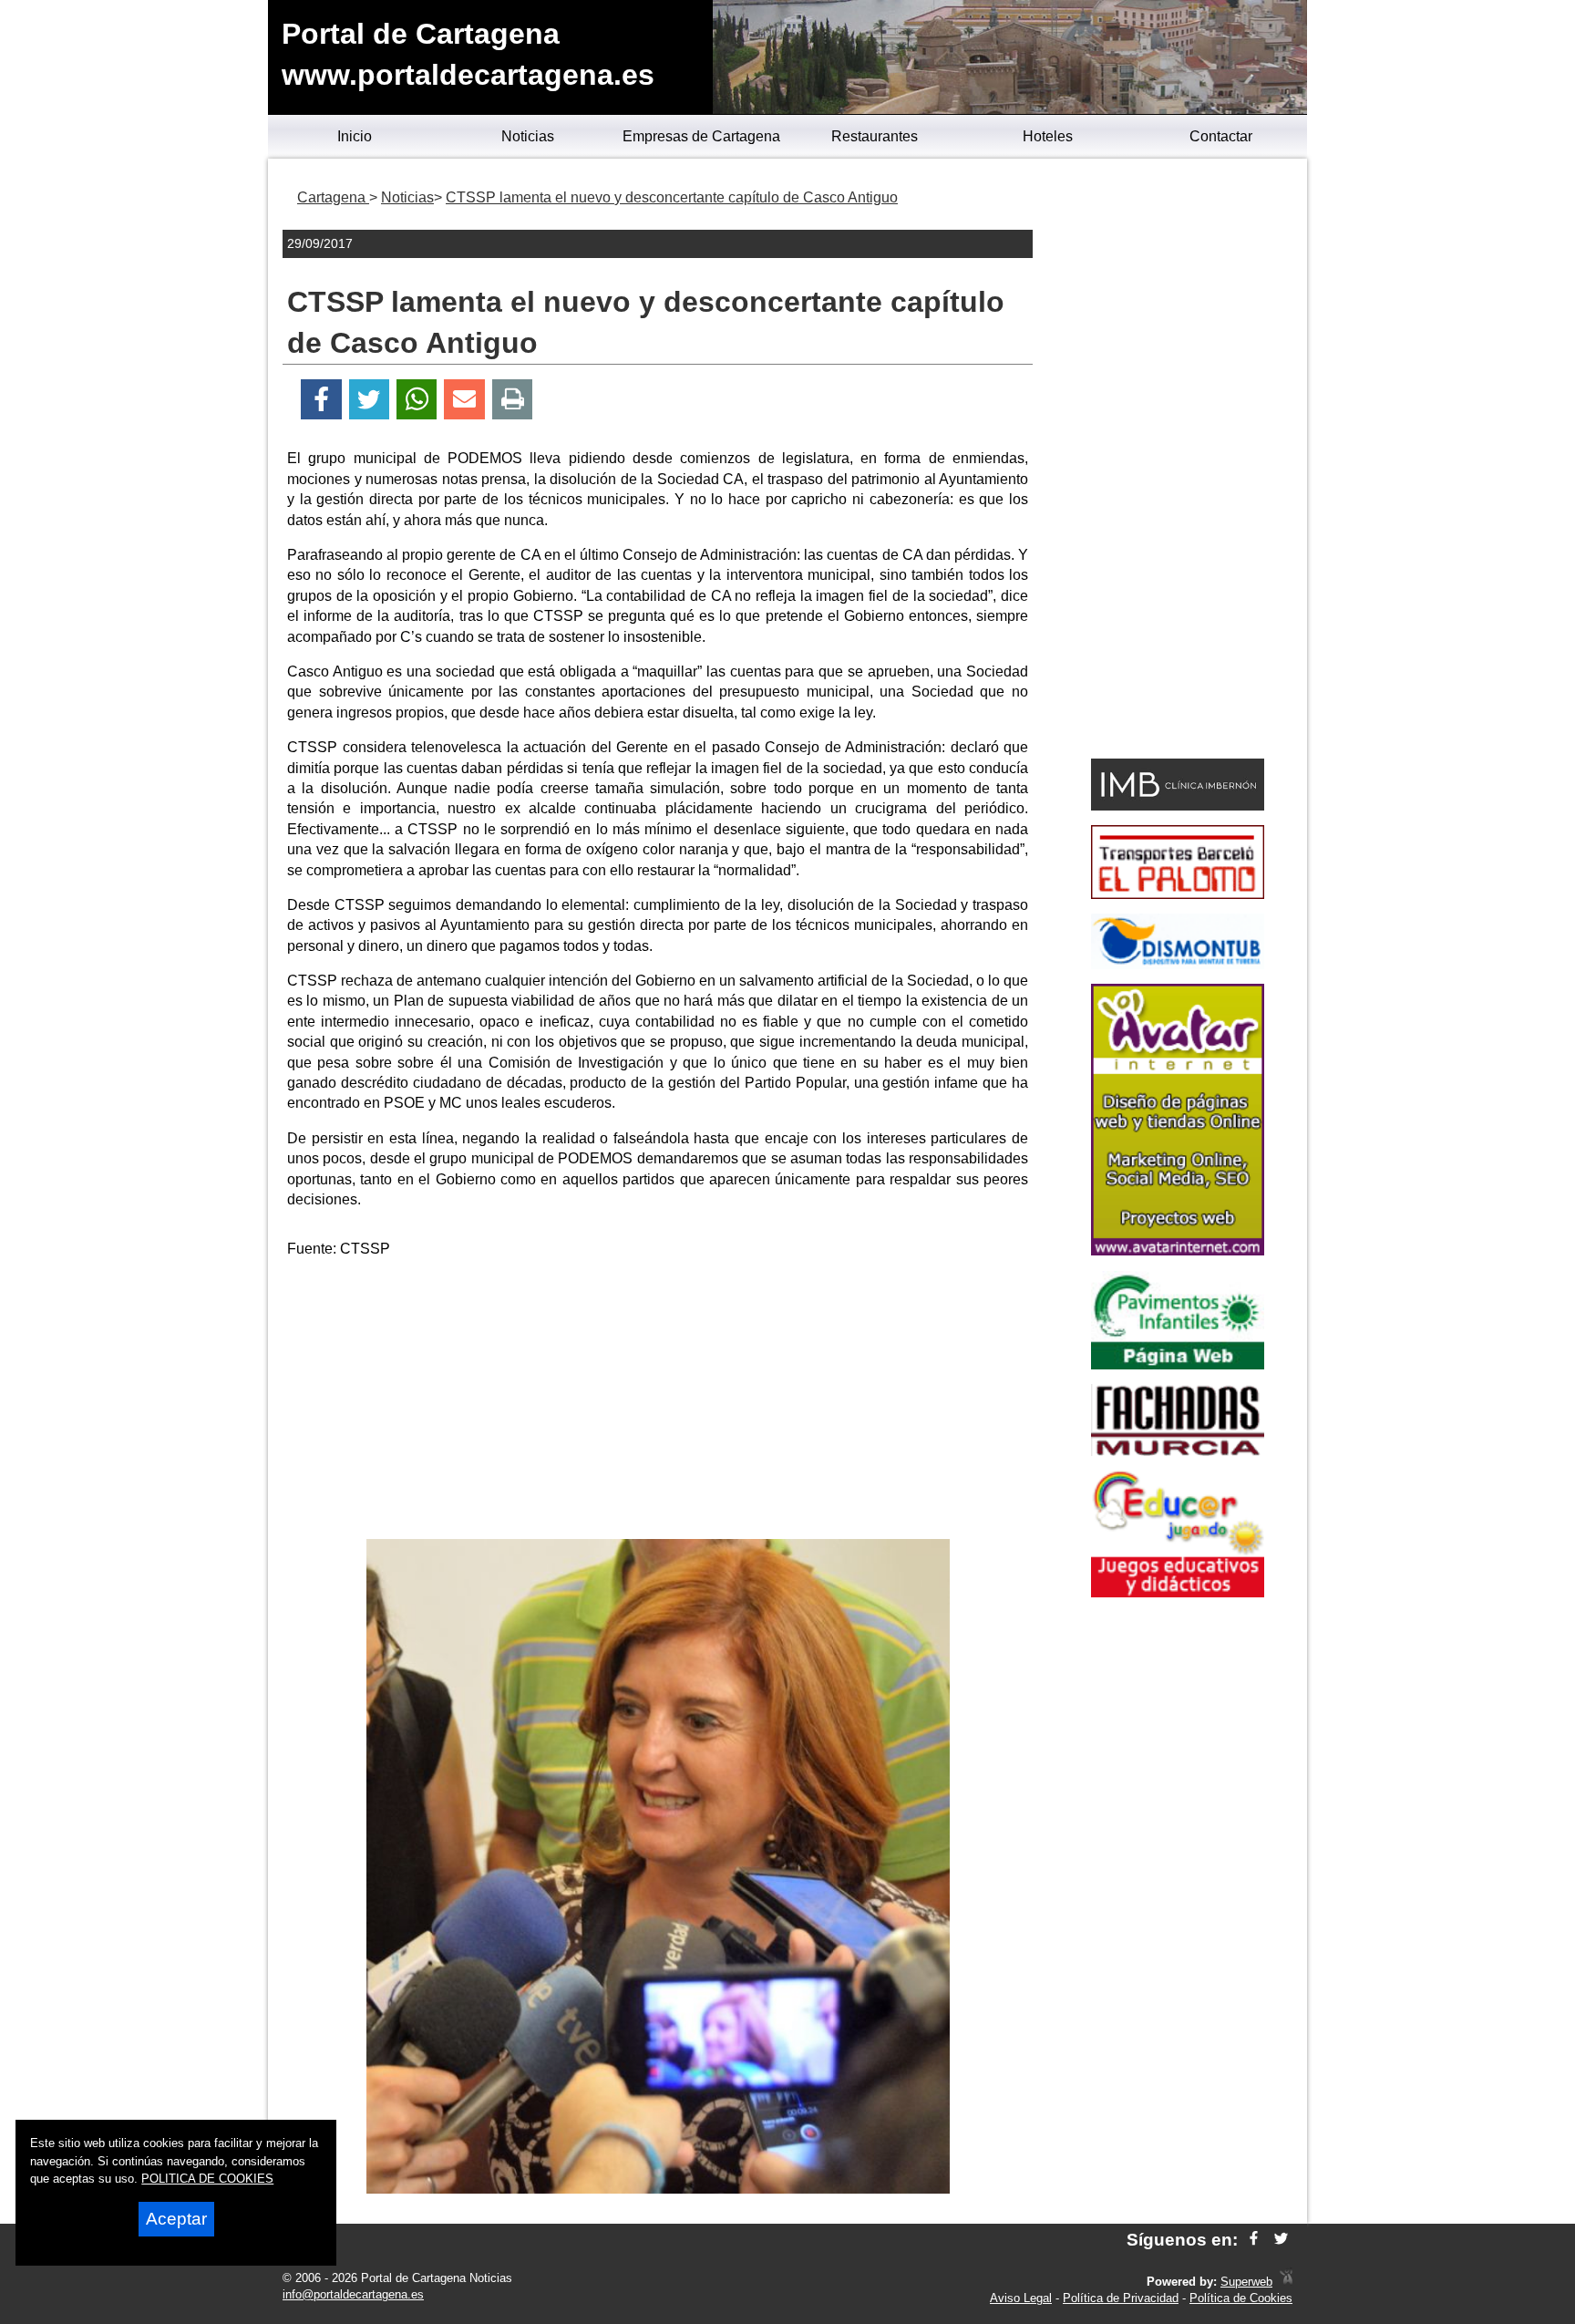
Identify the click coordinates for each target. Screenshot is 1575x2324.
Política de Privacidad (1121, 2298)
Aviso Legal (1021, 2298)
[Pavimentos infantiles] (1178, 1364)
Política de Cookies (1241, 2298)
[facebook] (1254, 2240)
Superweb (1246, 2282)
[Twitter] (369, 400)
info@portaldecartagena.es (353, 2294)
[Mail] (464, 400)
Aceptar (176, 2219)
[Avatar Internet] (1178, 1250)
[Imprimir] (513, 400)
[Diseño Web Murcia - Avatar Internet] (1286, 2282)
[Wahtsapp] (417, 400)
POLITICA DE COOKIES (207, 2179)
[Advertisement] (658, 1402)
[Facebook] (321, 400)
